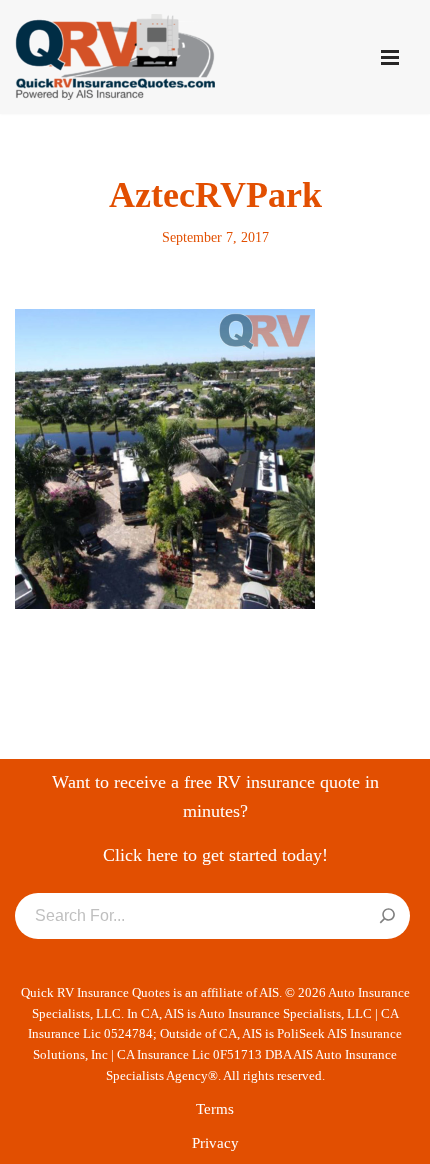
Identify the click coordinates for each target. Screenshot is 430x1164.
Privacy (215, 1143)
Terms (215, 1109)
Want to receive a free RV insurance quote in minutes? (215, 796)
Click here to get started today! (215, 855)
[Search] (387, 917)
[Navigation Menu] (390, 57)
